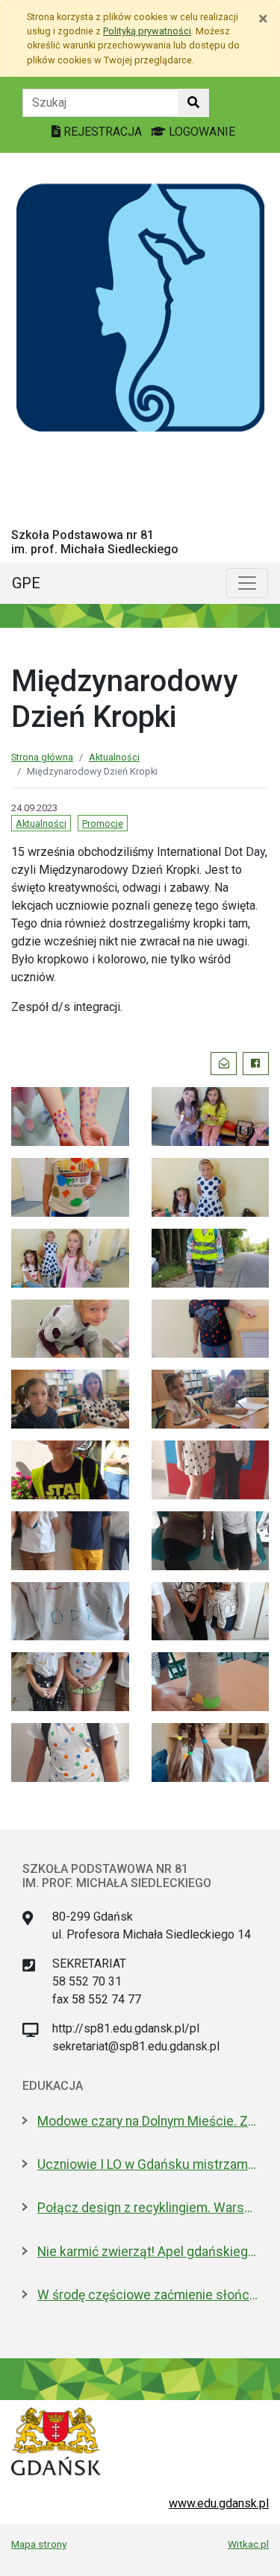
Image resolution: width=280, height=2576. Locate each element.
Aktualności (114, 757)
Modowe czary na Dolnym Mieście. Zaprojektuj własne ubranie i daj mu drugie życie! (147, 2121)
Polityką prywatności (147, 31)
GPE (26, 583)
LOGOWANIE (200, 132)
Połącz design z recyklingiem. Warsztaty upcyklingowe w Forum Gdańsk (147, 2208)
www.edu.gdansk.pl (219, 2503)
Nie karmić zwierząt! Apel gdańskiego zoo (147, 2252)
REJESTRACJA (103, 132)
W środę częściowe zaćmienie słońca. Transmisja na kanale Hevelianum (147, 2295)
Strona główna (42, 757)
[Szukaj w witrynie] (193, 103)
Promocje (103, 823)
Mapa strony (39, 2544)
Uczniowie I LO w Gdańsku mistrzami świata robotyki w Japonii (147, 2164)
